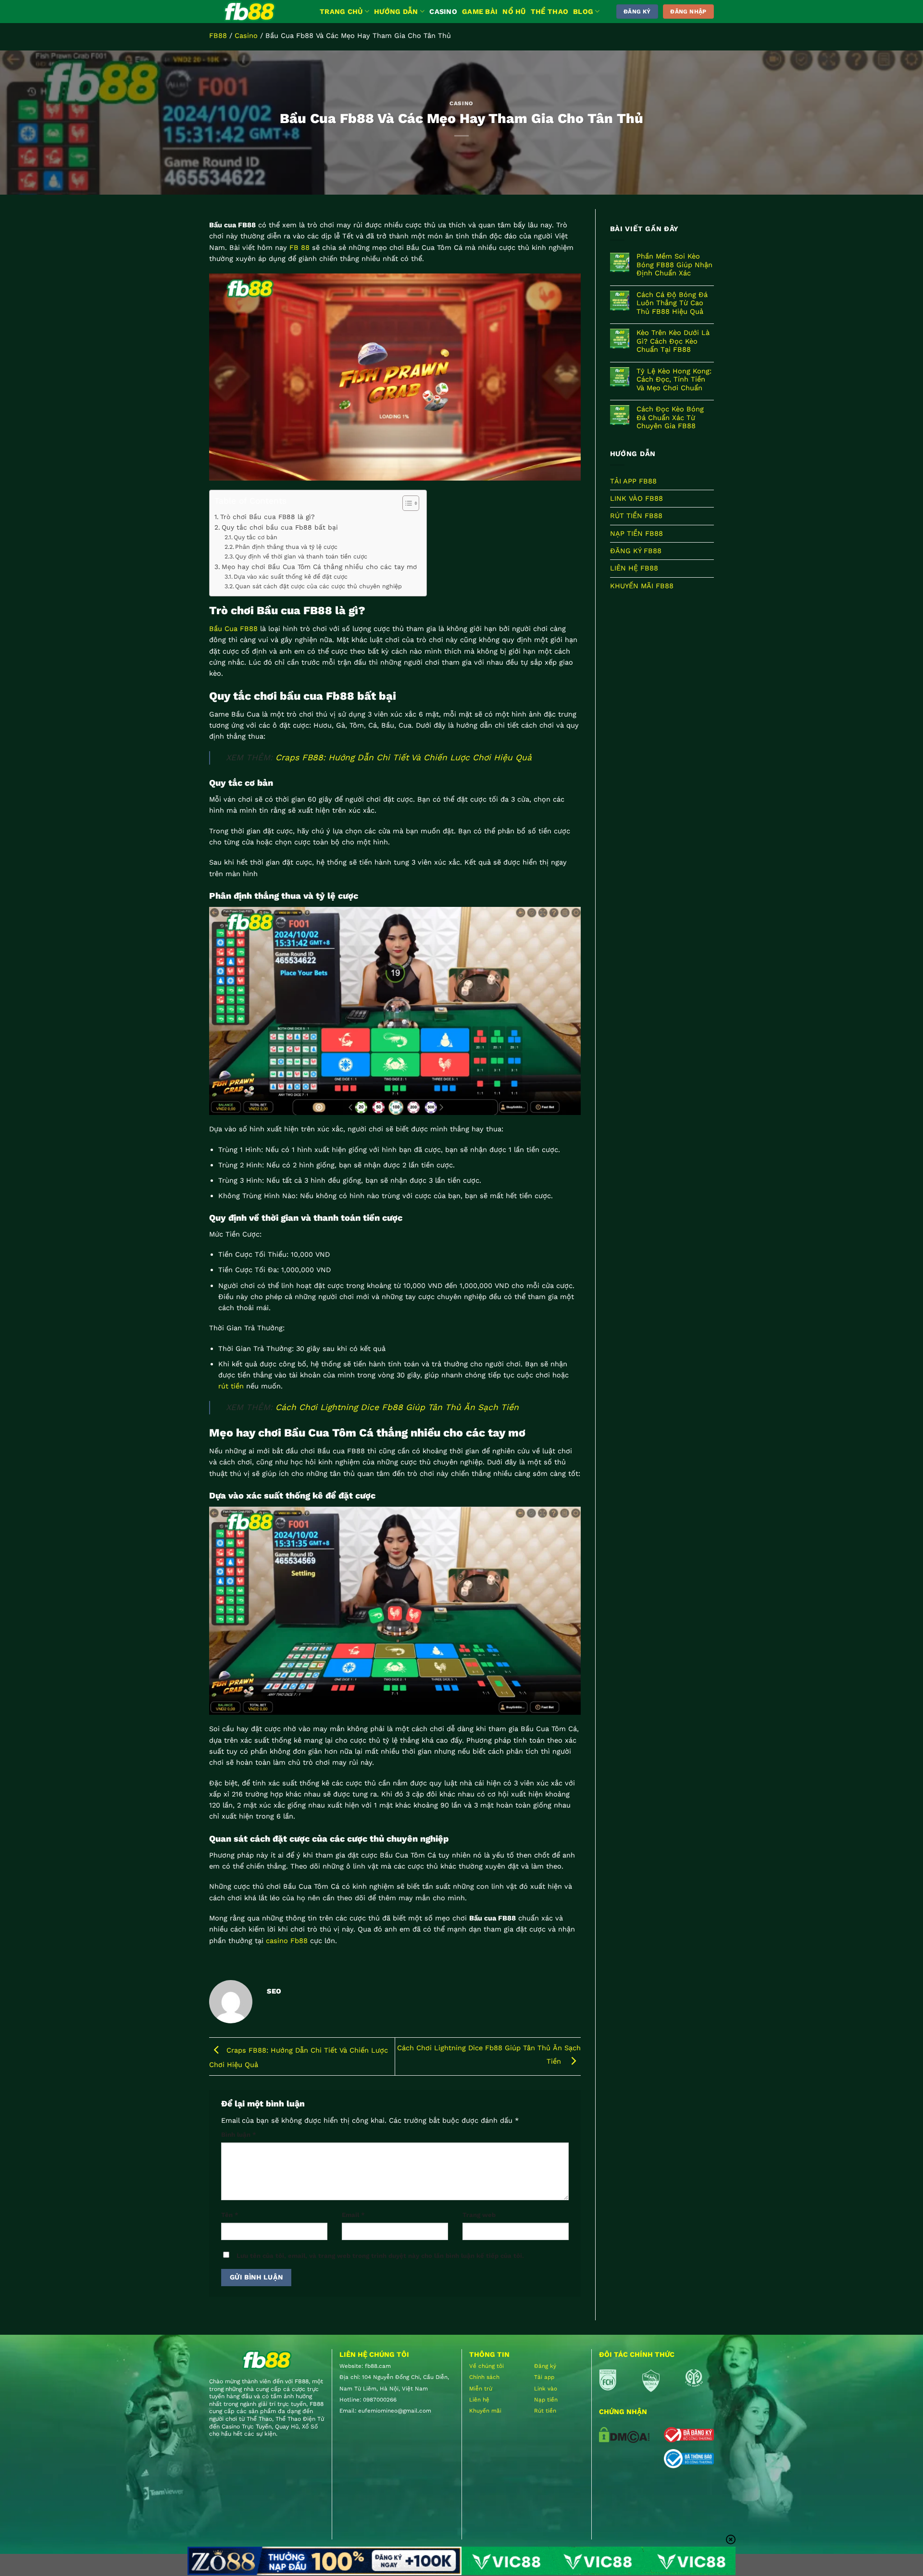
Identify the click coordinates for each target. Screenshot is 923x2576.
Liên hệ (479, 2400)
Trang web (479, 2215)
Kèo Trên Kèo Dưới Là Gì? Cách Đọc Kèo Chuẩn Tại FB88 (673, 341)
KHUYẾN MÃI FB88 (642, 586)
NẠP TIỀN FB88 (636, 533)
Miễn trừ (481, 2389)
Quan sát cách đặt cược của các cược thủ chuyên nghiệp (318, 586)
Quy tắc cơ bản (256, 537)
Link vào (546, 2389)
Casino (246, 36)
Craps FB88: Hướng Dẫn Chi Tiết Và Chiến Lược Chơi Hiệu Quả (404, 757)
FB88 (218, 36)
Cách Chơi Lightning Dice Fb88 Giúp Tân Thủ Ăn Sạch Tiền (397, 1407)
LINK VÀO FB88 (636, 498)
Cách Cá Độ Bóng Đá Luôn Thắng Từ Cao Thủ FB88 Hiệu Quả (672, 303)
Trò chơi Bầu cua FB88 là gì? (268, 517)
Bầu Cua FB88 (233, 629)
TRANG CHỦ (341, 12)
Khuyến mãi (485, 2411)
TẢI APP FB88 (633, 481)
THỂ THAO (549, 12)
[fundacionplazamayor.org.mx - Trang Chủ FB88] (257, 12)
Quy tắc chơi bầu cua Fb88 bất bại (280, 527)
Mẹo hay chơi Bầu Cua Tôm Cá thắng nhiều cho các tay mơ (319, 567)
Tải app (544, 2377)
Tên (230, 2215)
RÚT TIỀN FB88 (636, 516)
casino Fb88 (287, 1941)
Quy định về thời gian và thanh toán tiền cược (301, 556)
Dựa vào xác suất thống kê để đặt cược (291, 576)
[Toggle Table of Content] (406, 503)
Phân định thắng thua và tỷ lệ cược (286, 547)
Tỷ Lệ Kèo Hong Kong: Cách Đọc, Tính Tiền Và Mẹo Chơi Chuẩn (674, 380)
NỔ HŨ (514, 12)
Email (353, 2215)
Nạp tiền (546, 2400)
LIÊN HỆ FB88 (634, 568)
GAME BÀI (480, 12)
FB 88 (299, 248)
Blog (583, 12)
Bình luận (239, 2135)
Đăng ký (545, 2366)
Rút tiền (545, 2411)
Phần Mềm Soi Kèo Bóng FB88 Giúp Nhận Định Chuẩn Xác (674, 265)
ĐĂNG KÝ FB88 (636, 551)
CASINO (443, 12)
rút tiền (231, 1386)
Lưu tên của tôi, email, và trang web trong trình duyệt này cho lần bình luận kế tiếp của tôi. (380, 2256)
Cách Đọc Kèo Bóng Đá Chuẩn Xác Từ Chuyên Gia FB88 (670, 418)
